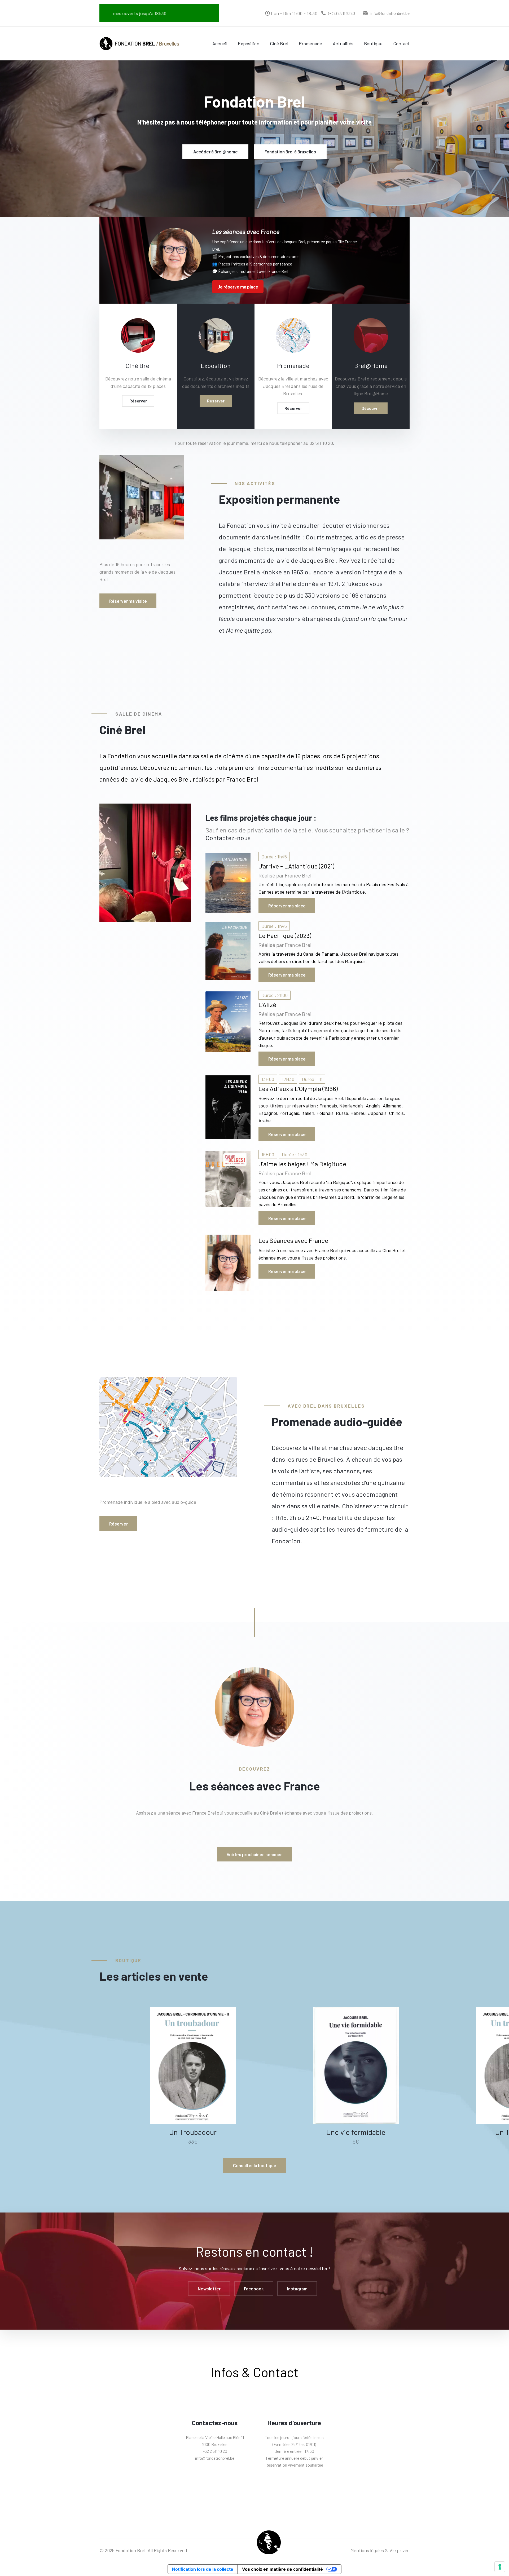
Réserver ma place (287, 906)
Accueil (220, 43)
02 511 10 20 (321, 443)
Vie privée (400, 2550)
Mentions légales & (369, 2550)
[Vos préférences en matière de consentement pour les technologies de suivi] (500, 2567)
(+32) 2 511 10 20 (342, 13)
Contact (401, 43)
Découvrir (371, 408)
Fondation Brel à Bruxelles (290, 152)
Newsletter (209, 2289)
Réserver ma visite (128, 601)
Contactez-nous (228, 838)
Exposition (249, 43)
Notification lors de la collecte (203, 2569)
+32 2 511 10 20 (215, 2451)
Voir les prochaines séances (255, 1854)
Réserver (138, 401)
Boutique (373, 43)
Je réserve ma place (238, 287)
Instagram (297, 2289)
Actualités (343, 43)
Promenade (310, 43)
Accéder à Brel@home (216, 152)
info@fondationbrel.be (390, 13)
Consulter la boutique (255, 2165)
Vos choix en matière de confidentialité (282, 2569)
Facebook (254, 2289)
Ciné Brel (279, 43)
